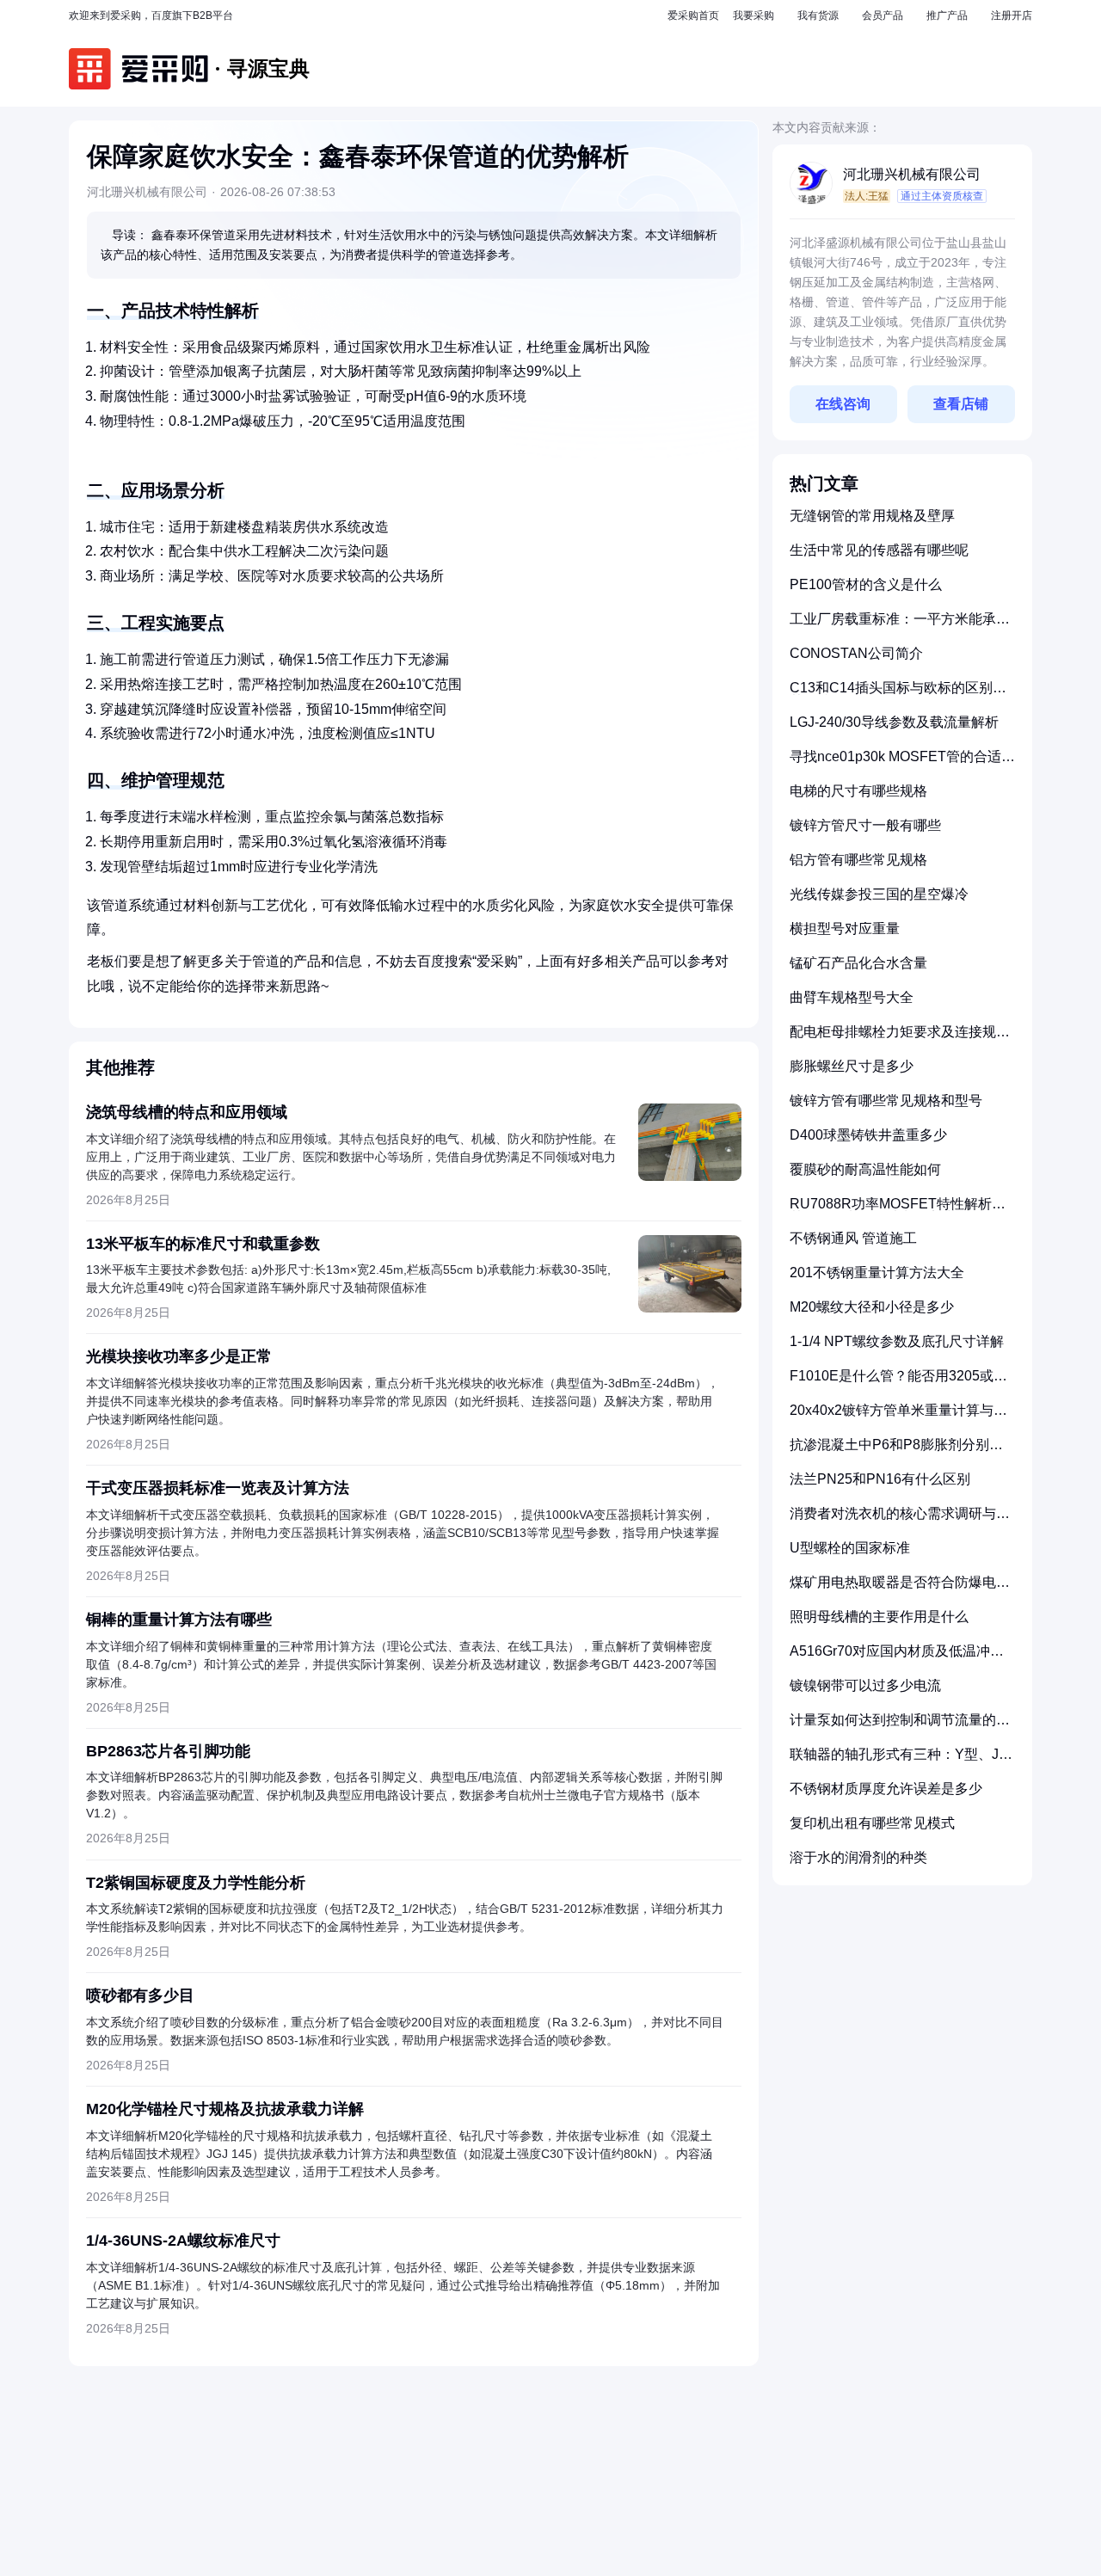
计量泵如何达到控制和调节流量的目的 (900, 1727)
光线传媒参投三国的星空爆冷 (879, 894)
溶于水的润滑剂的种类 (858, 1857)
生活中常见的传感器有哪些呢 (879, 550)
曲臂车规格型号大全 (852, 997)
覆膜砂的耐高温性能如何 (865, 1169)
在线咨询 (843, 404)
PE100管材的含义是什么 (866, 584)
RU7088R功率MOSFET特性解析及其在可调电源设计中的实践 (898, 1211)
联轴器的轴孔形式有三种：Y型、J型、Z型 (894, 1761)
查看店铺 (961, 404)
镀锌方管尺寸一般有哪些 (865, 825)
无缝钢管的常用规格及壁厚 (872, 516)
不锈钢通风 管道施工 (853, 1238)
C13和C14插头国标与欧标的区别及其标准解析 (898, 695)
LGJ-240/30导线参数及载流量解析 (894, 722)
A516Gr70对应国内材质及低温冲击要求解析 (897, 1658)
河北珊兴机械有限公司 (912, 174)
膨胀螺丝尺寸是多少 (852, 1066)
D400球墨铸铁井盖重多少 (868, 1135)
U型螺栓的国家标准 (850, 1548)
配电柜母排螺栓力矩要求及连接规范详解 (900, 1039)
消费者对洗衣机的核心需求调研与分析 (900, 1520)
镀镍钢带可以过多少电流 (865, 1685)
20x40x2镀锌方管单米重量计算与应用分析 (898, 1417)
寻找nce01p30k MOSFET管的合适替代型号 (902, 763)
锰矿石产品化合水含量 (858, 963)
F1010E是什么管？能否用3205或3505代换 (892, 1383)
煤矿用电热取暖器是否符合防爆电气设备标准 (900, 1589)
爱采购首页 (693, 15)
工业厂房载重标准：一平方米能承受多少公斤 (900, 626)
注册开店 (1012, 15)
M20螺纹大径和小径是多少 (872, 1307)
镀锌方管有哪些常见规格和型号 (886, 1100)
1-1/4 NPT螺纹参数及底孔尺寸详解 (897, 1341)
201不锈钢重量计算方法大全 (877, 1273)
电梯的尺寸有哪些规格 (858, 791)
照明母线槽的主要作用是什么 (879, 1617)
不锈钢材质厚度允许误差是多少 (886, 1789)
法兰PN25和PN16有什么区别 (880, 1479)
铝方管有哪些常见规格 (858, 860)
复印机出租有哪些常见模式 (872, 1823)
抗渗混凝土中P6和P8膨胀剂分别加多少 (896, 1451)
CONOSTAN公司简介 (856, 653)
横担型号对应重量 (845, 928)
